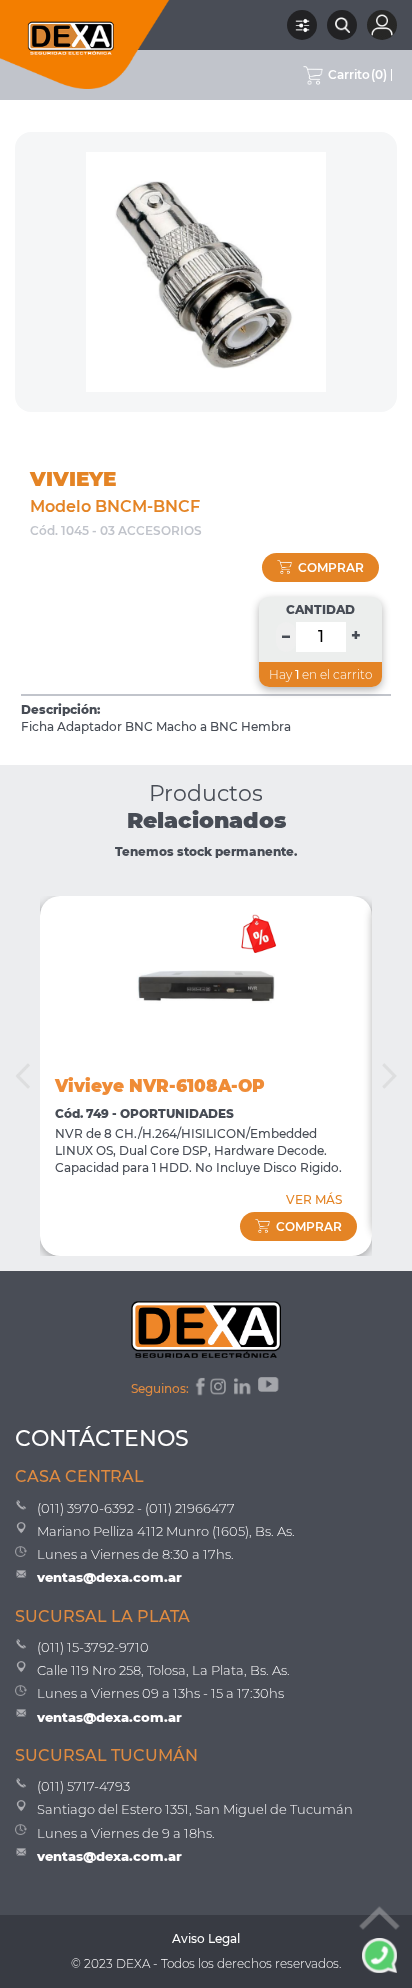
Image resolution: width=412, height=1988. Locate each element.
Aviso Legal (206, 1938)
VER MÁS (314, 1199)
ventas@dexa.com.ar (109, 1577)
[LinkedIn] (243, 1389)
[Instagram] (220, 1389)
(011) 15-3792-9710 (93, 1647)
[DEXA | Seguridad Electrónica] (85, 44)
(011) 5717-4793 (83, 1786)
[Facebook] (198, 1389)
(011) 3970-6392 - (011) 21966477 (136, 1508)
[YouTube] (270, 1389)
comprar (331, 567)
